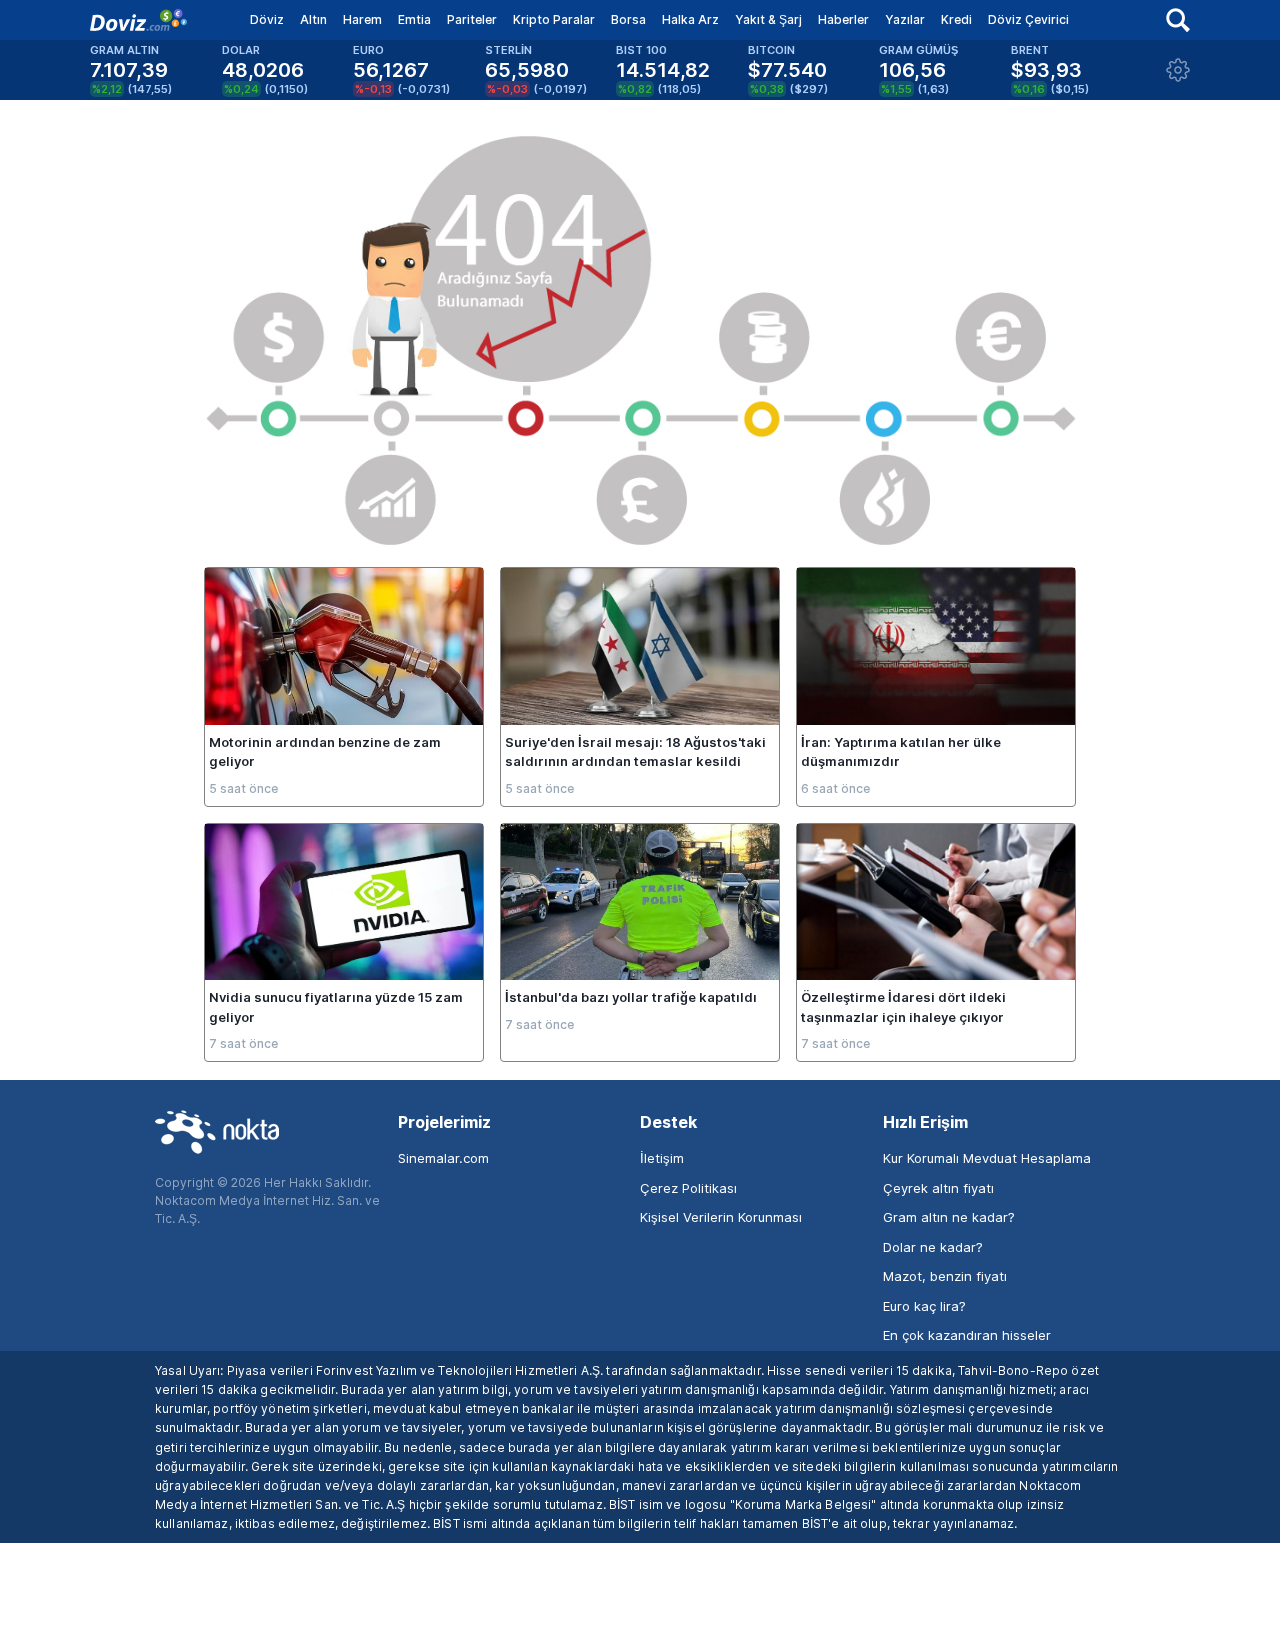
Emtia (414, 19)
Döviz (267, 19)
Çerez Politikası (688, 1188)
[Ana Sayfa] (138, 20)
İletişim (662, 1158)
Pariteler (472, 19)
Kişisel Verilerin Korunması (721, 1217)
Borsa (628, 19)
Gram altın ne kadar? (949, 1217)
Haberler (843, 19)
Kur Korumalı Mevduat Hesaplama (987, 1158)
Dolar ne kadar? (933, 1247)
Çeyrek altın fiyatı (938, 1188)
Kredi (956, 19)
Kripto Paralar (554, 19)
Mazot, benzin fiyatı (945, 1276)
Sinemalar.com (443, 1158)
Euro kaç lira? (924, 1306)
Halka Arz (690, 19)
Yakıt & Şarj (768, 19)
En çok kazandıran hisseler (967, 1335)
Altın (313, 19)
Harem (362, 19)
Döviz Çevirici (1028, 19)
